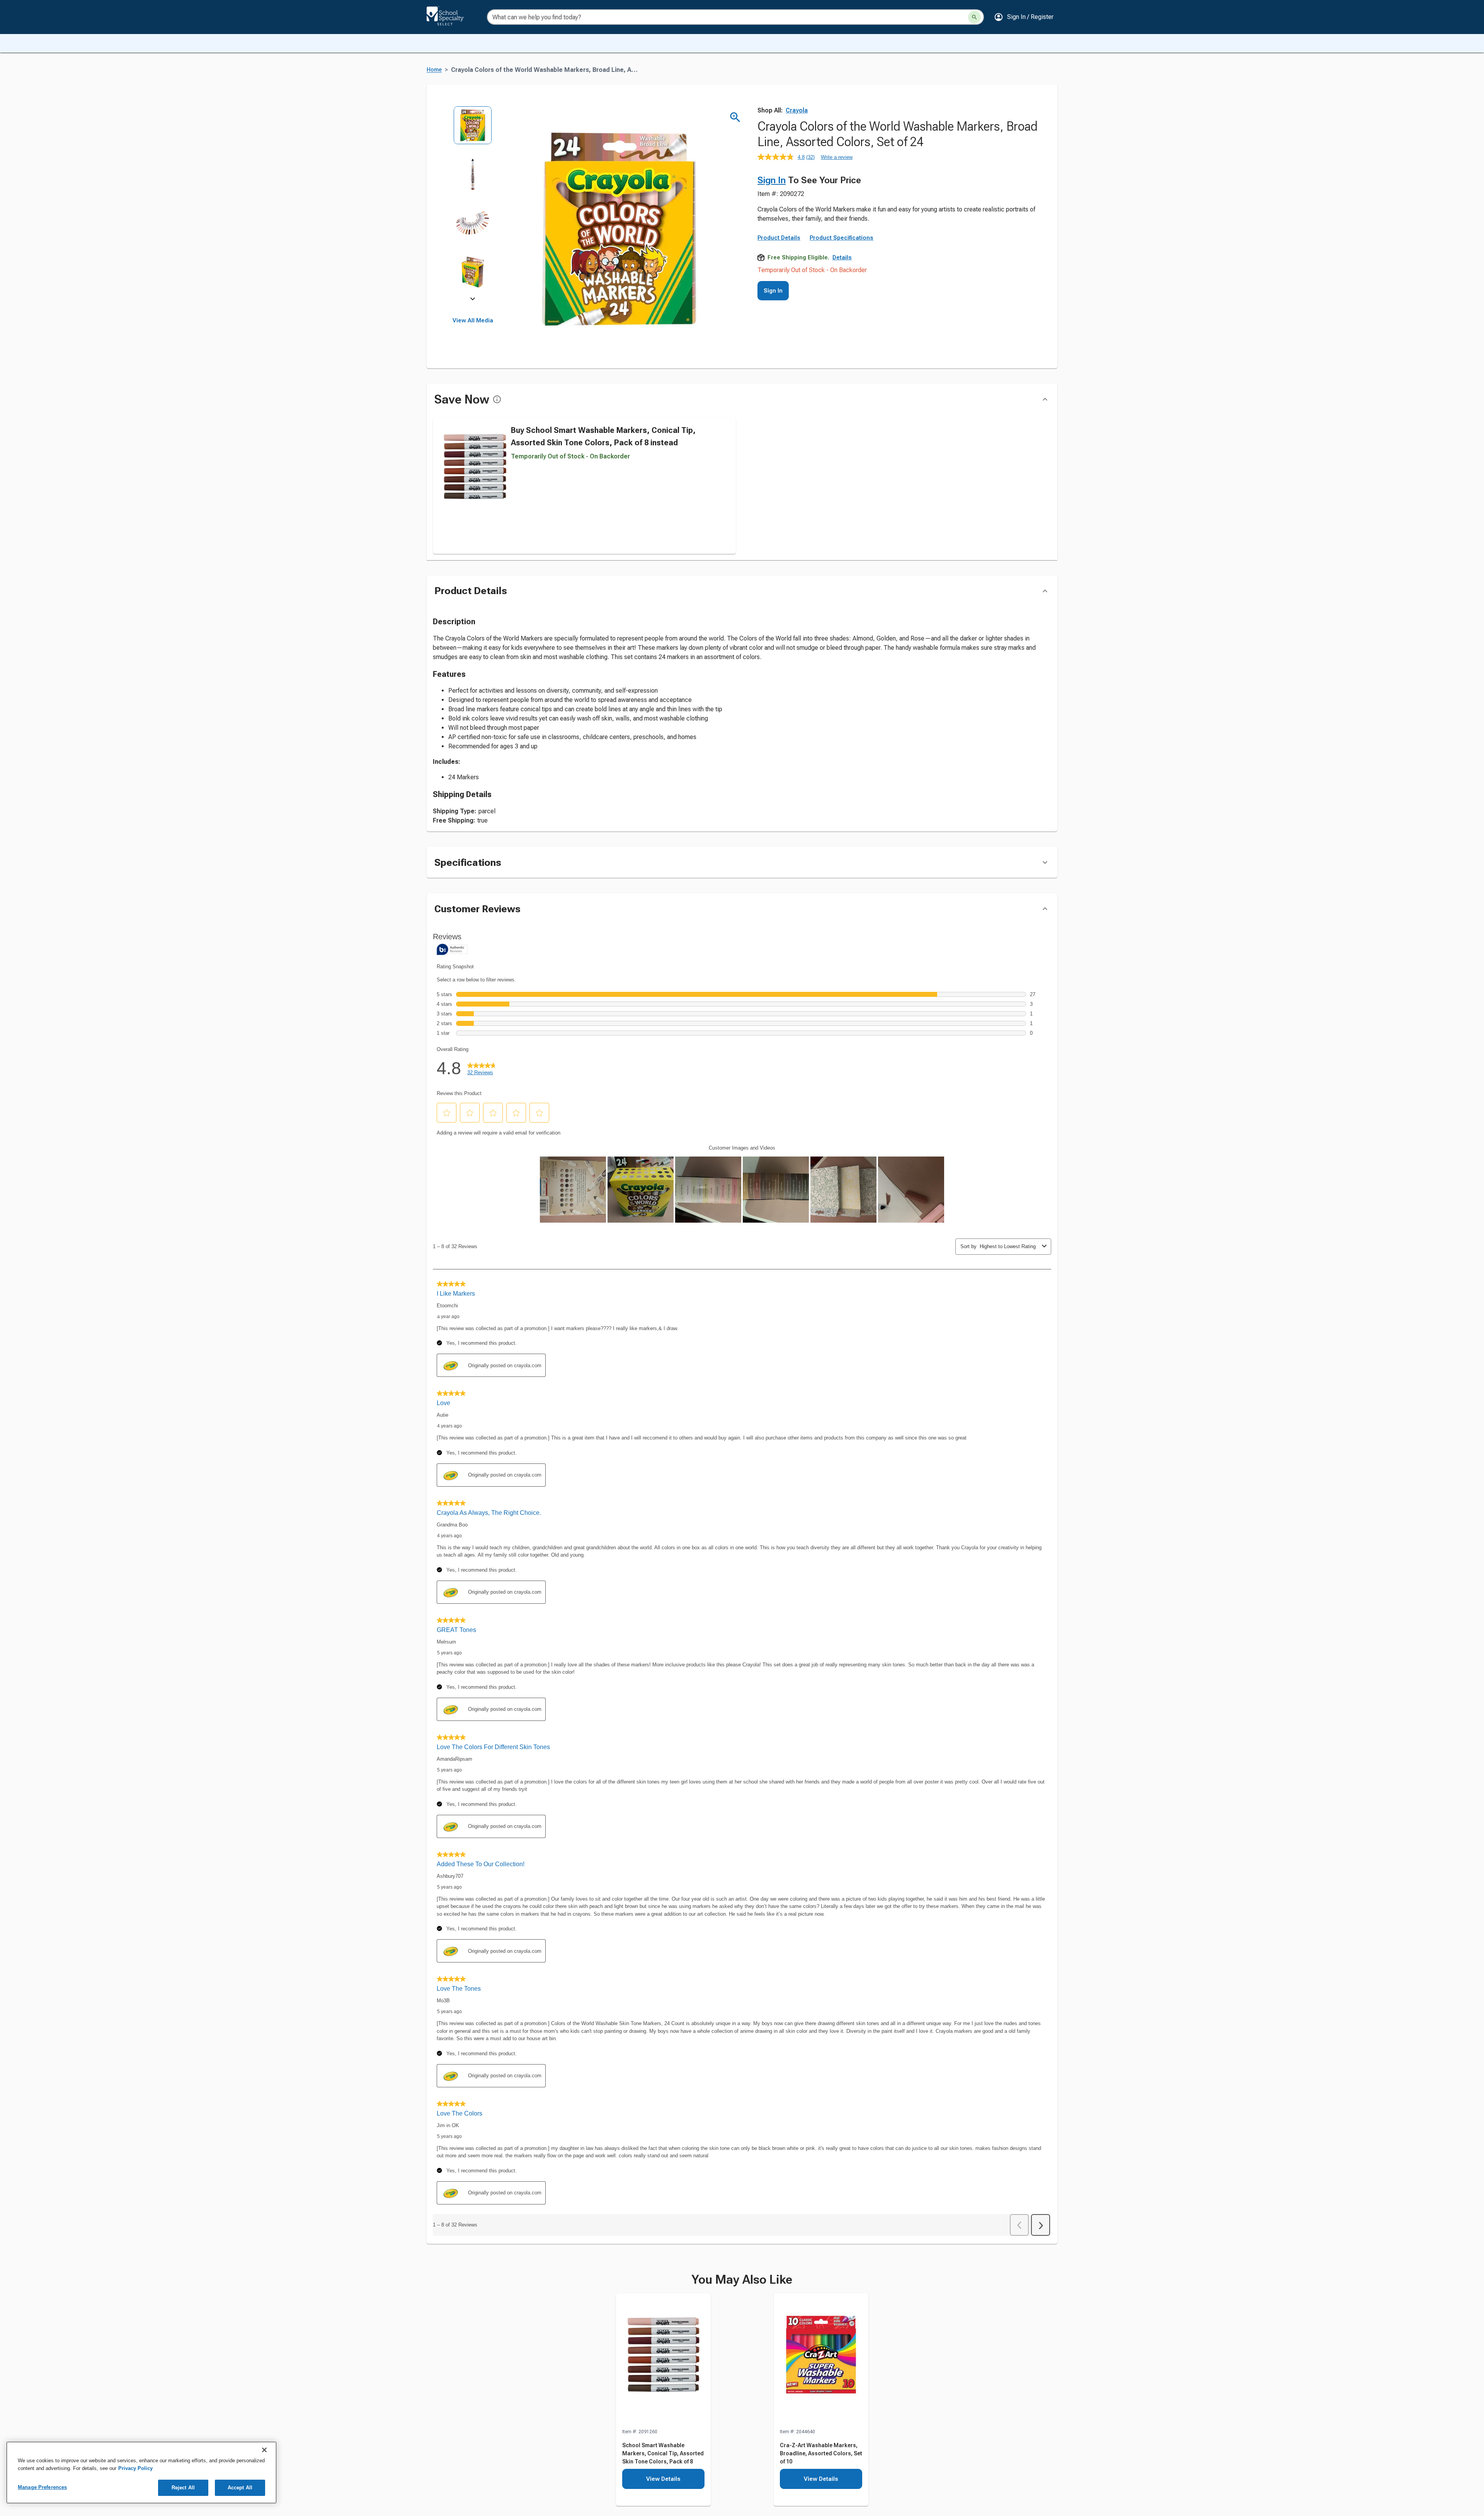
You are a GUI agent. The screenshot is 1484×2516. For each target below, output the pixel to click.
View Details (663, 2479)
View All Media (473, 320)
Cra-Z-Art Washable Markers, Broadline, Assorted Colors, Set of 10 (821, 2453)
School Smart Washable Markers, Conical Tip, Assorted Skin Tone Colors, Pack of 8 (663, 2453)
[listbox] (473, 204)
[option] (473, 130)
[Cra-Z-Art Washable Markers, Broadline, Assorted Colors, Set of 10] (821, 2361)
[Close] (264, 2450)
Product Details (779, 238)
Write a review (837, 157)
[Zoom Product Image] (735, 117)
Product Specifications (842, 238)
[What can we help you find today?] (974, 17)
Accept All (240, 2488)
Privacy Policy (135, 2468)
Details (842, 257)
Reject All (183, 2488)
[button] (1024, 17)
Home (434, 70)
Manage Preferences (42, 2487)
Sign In (772, 180)
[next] (473, 300)
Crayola (797, 110)
